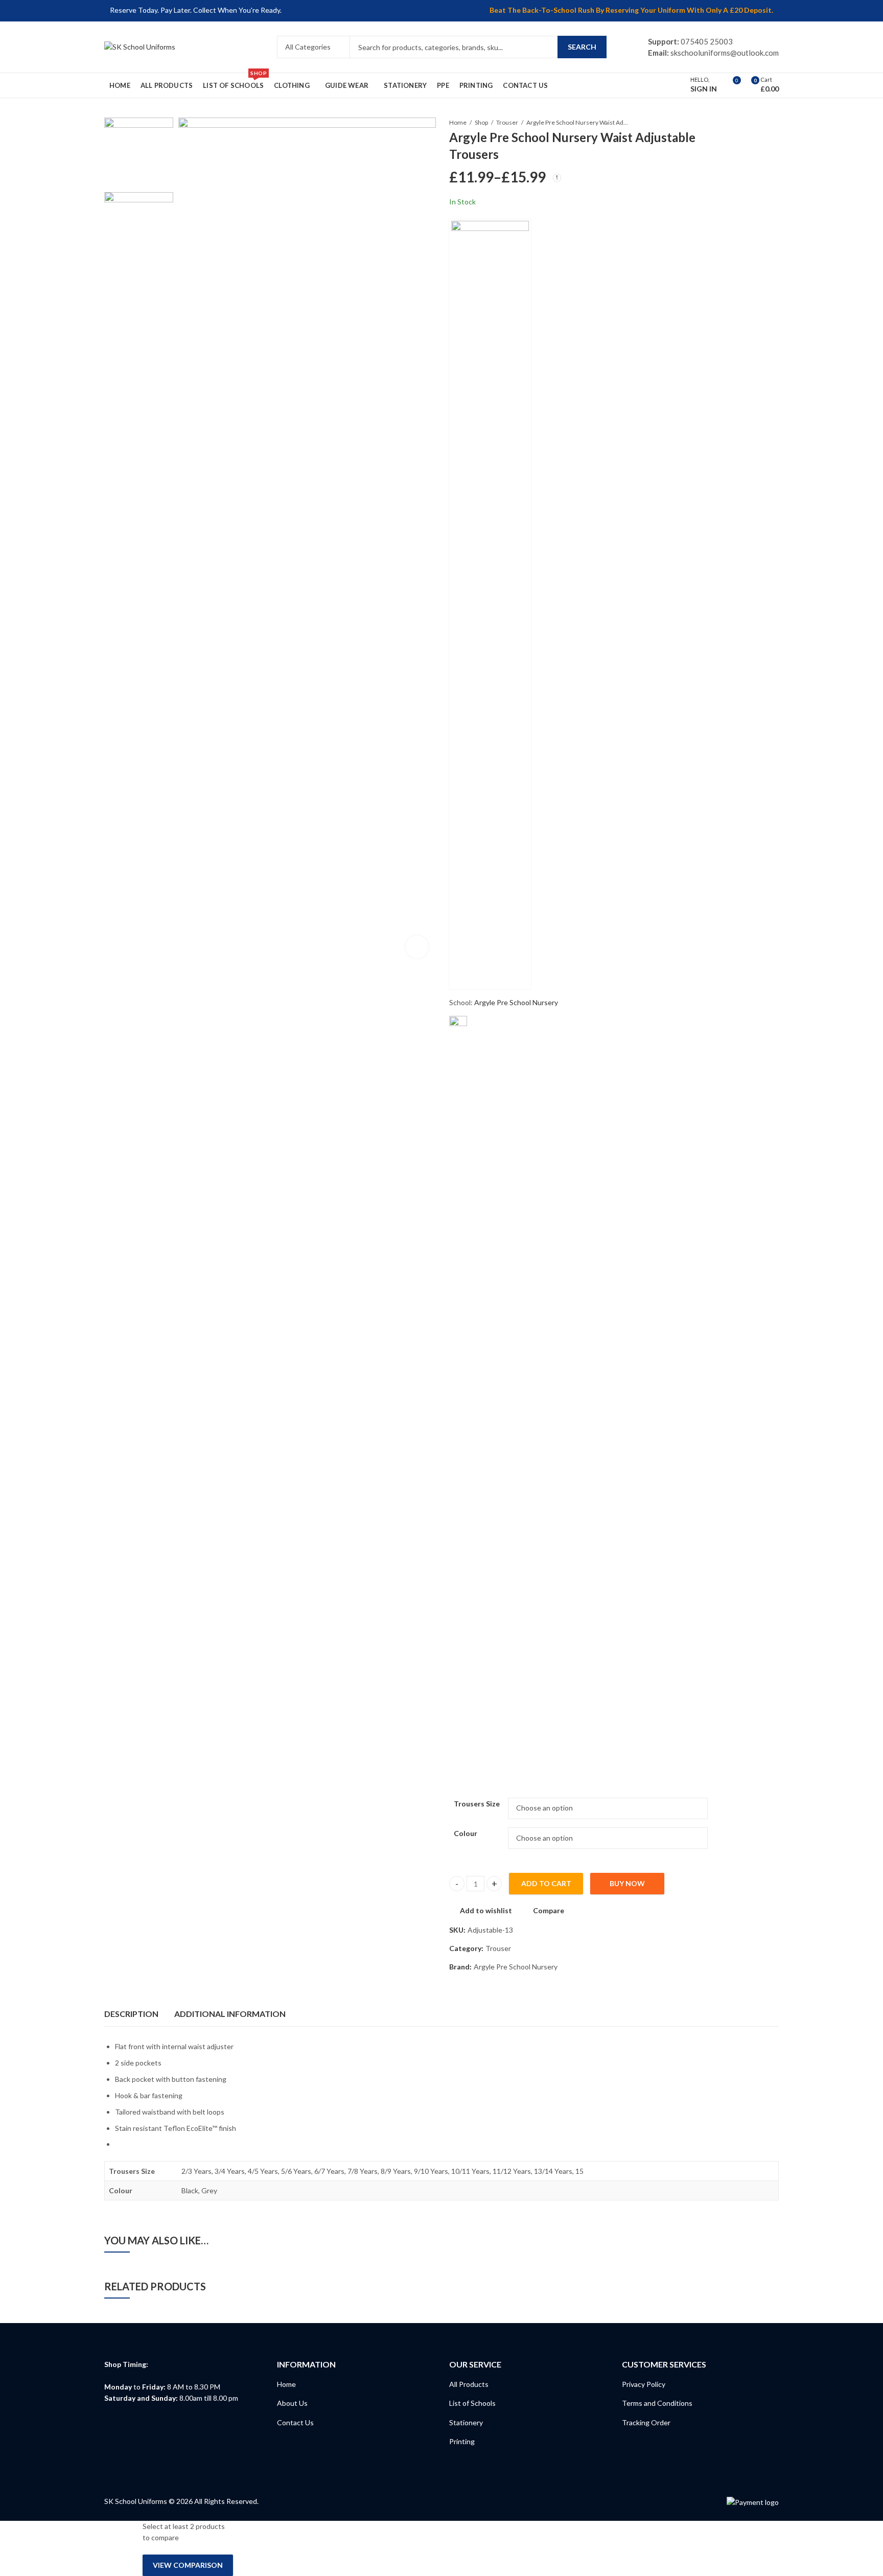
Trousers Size (477, 1804)
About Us (292, 2403)
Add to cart (546, 1883)
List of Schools (472, 2403)
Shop (481, 122)
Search (582, 47)
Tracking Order (646, 2422)
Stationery (466, 2422)
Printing (462, 2441)
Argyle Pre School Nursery (516, 1002)
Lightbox (417, 946)
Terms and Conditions (657, 2403)
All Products (469, 2384)
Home (458, 122)
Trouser (507, 122)
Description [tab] (131, 2014)
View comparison (188, 2565)
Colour (466, 1833)
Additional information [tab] (230, 2014)
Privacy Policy (644, 2384)
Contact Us (295, 2422)
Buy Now (627, 1883)
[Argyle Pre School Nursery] (490, 604)
